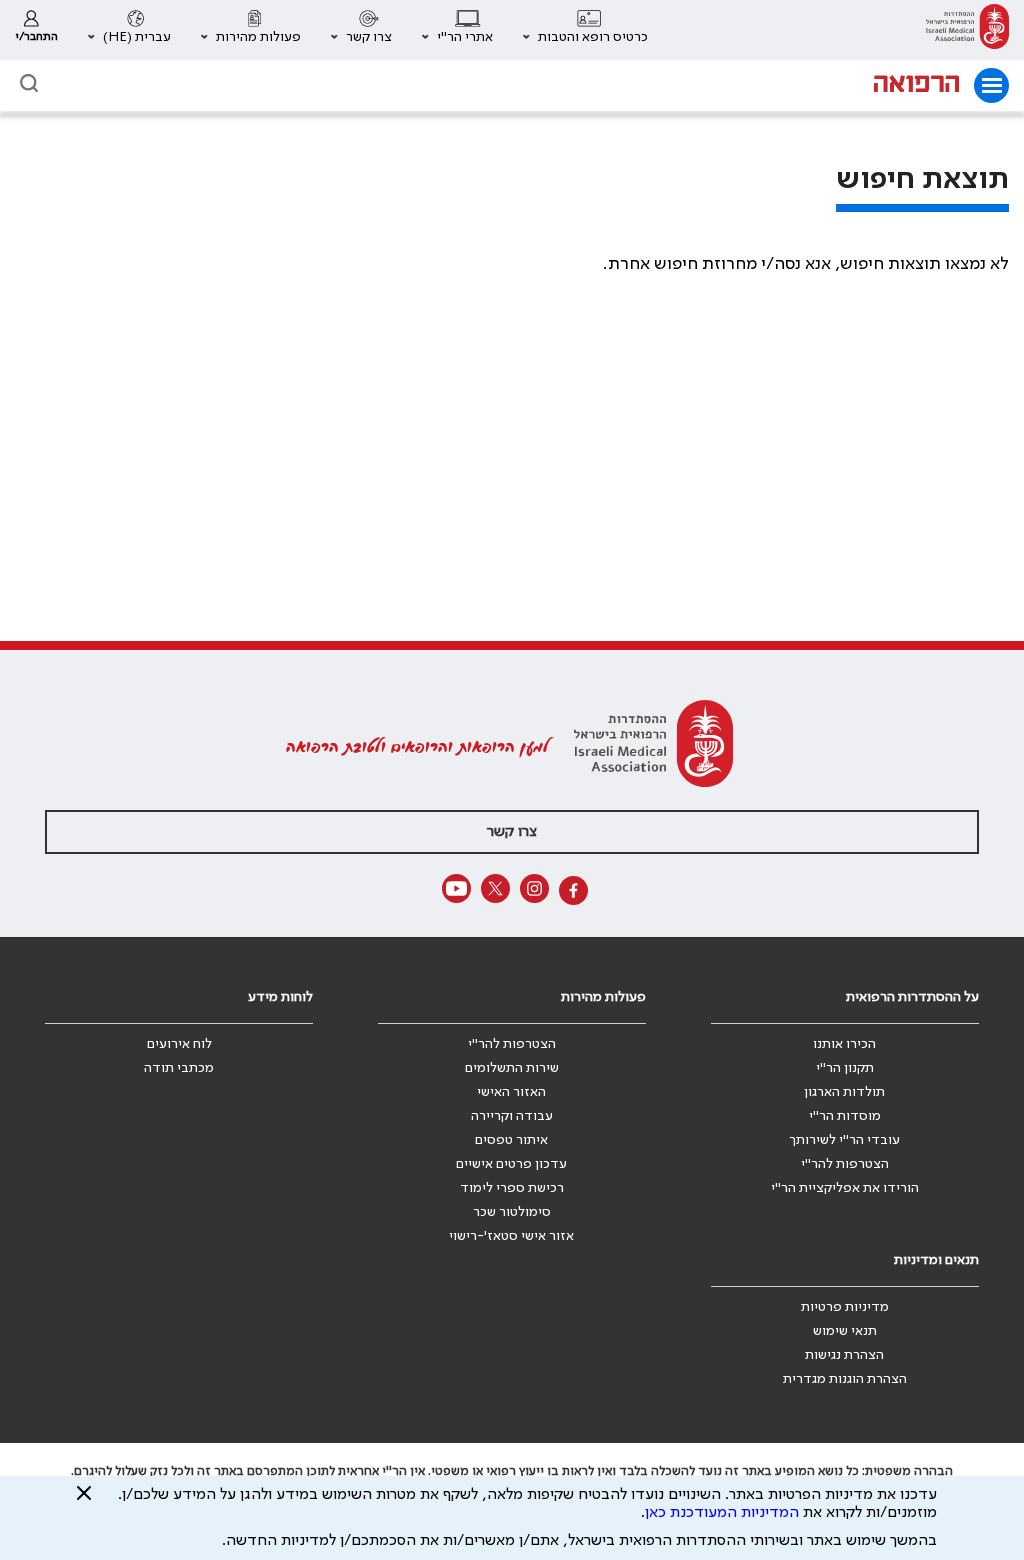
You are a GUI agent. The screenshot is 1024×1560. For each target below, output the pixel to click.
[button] (585, 30)
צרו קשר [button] (512, 832)
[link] (967, 30)
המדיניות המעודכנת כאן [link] (722, 1513)
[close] (84, 1501)
